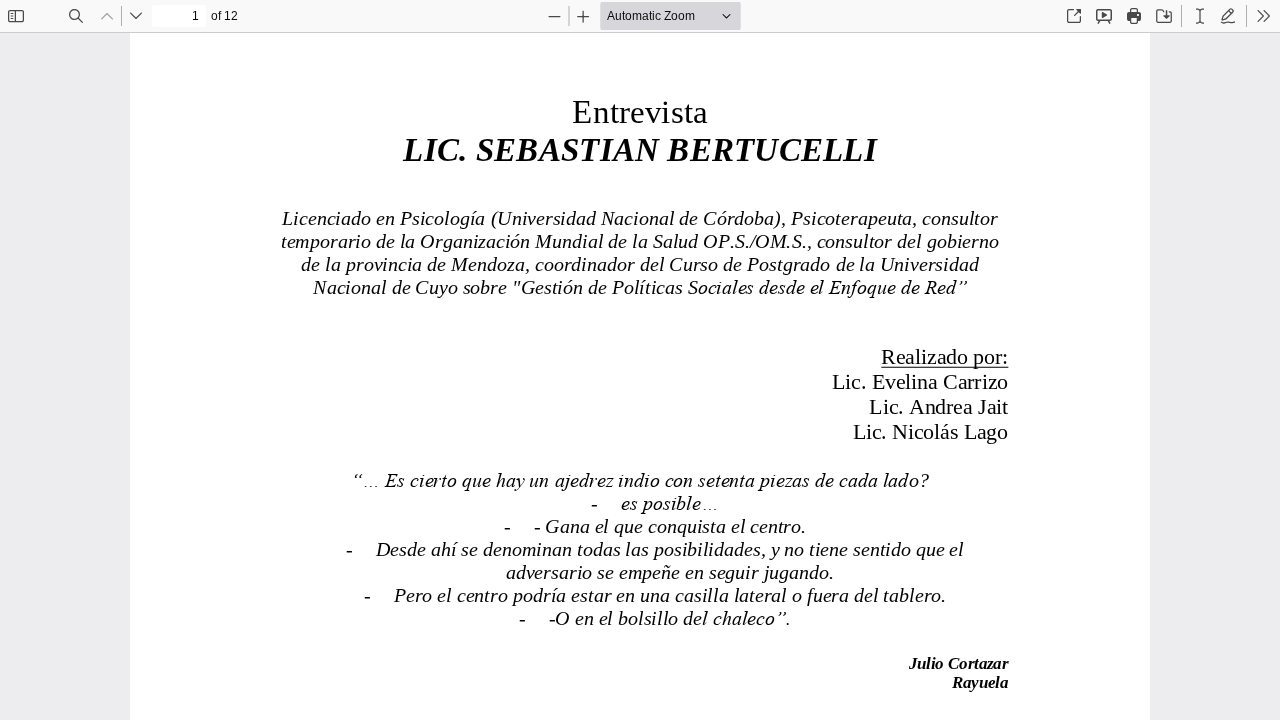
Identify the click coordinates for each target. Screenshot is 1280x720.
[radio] (1200, 16)
